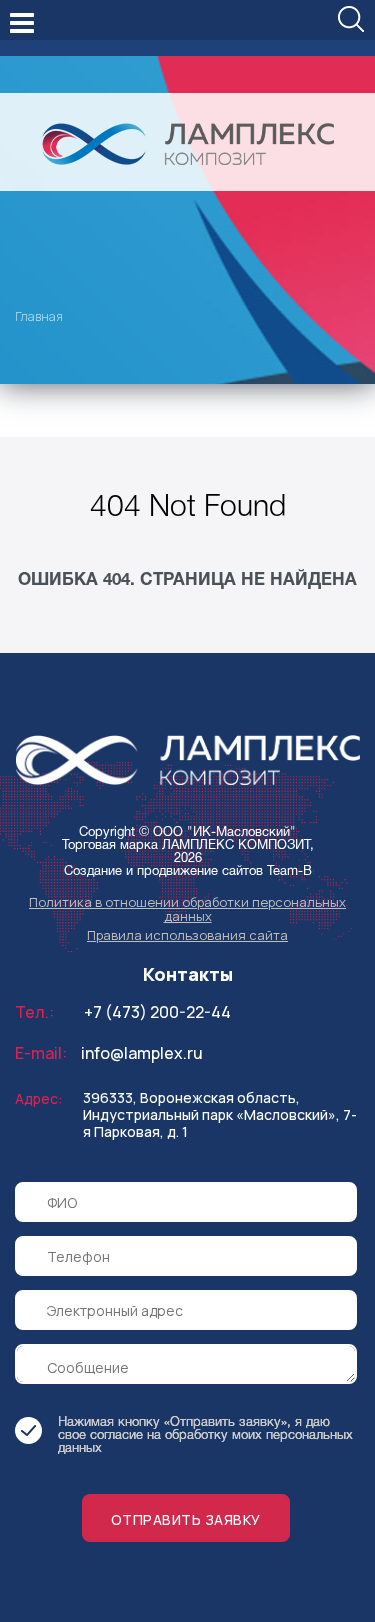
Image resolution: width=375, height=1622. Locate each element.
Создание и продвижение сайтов (163, 872)
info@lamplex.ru (142, 1053)
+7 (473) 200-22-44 (157, 1012)
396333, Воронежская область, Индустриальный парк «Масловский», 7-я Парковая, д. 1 (220, 1114)
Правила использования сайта (187, 935)
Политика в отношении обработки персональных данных (187, 909)
